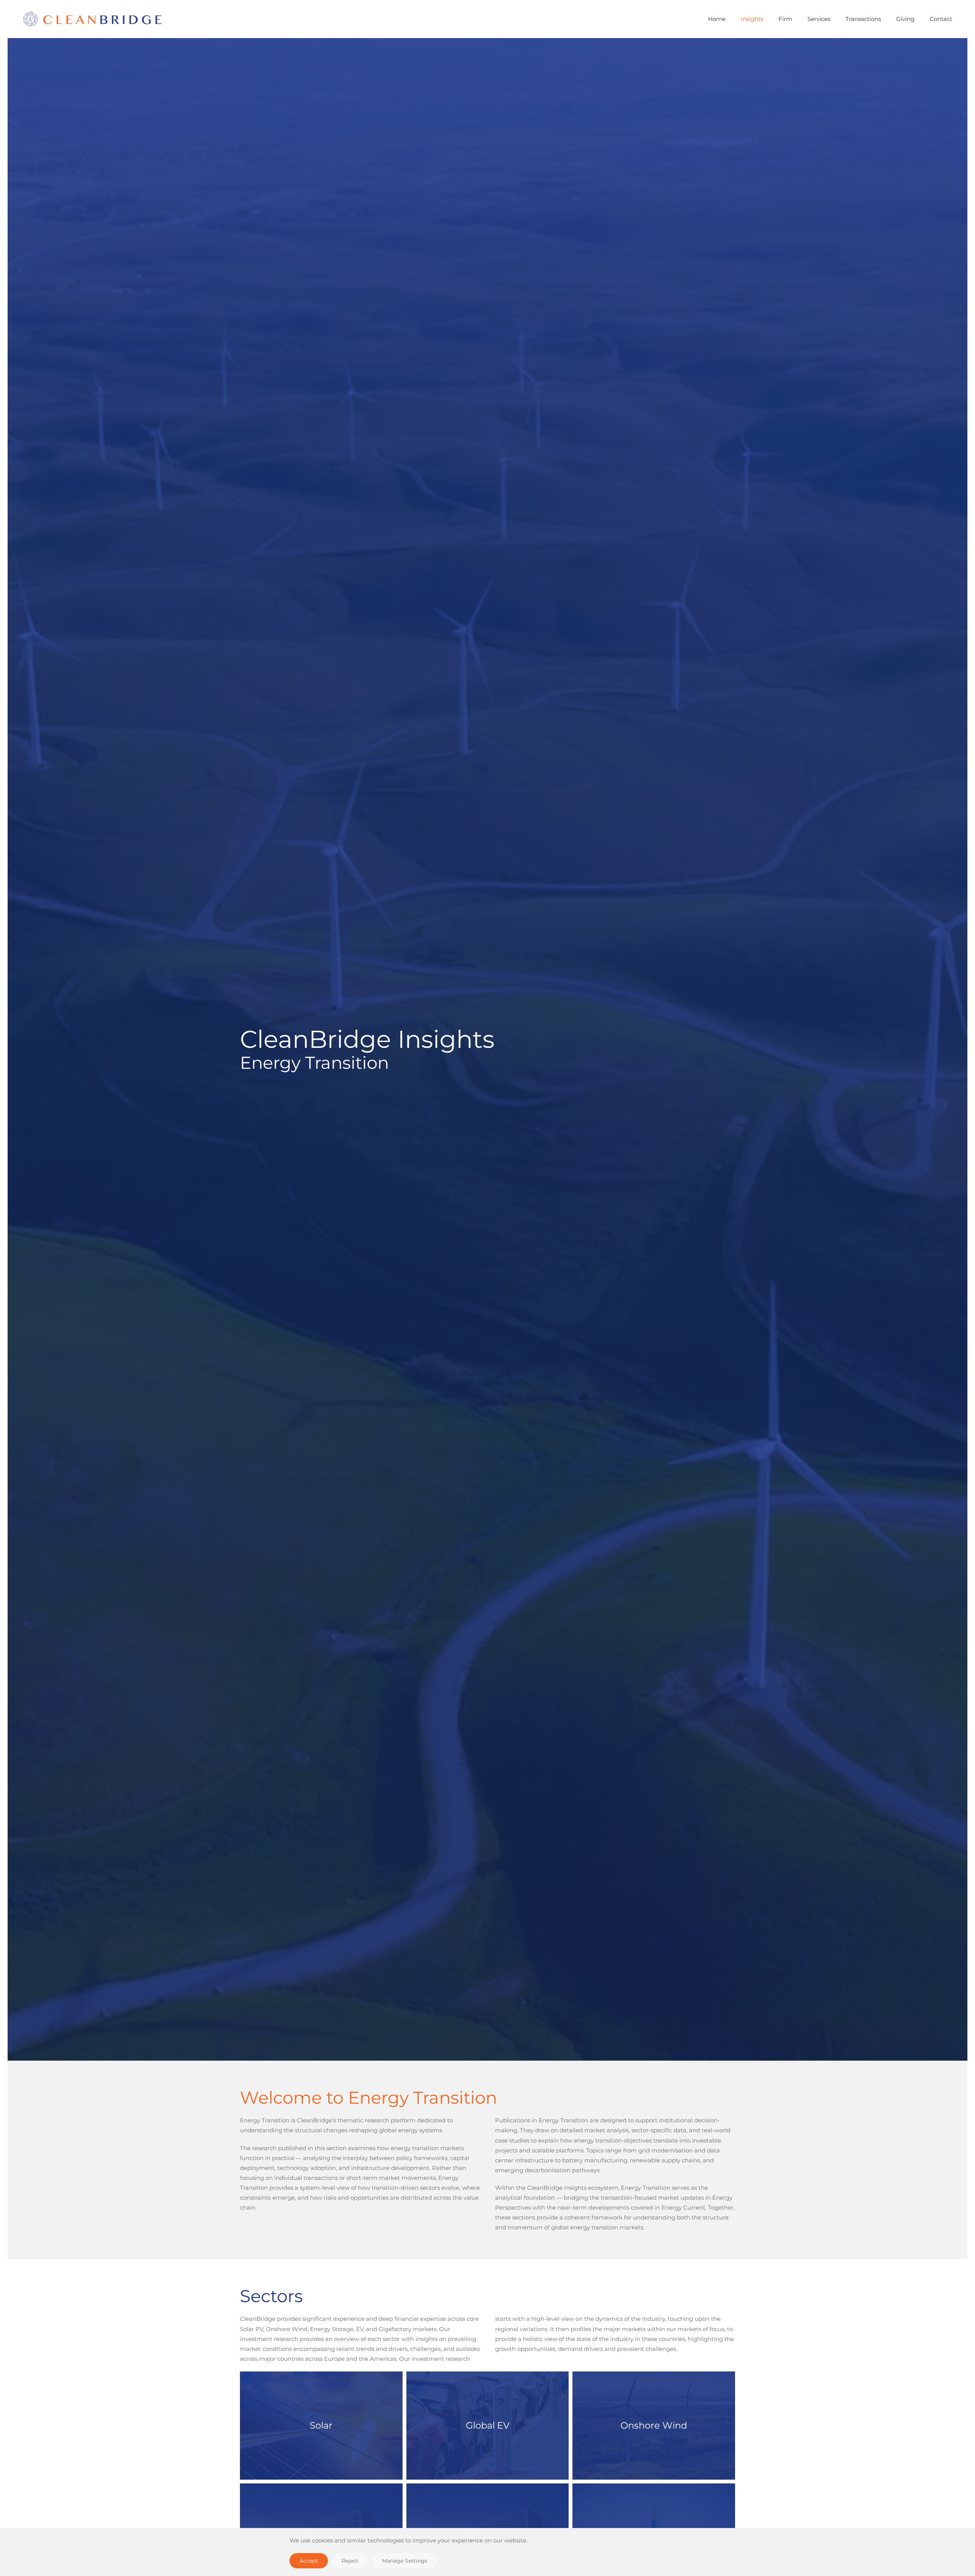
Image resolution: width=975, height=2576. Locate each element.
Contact (941, 19)
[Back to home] (138, 19)
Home (717, 19)
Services (819, 19)
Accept (309, 2561)
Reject (350, 2561)
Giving (905, 19)
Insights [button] (752, 19)
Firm (785, 19)
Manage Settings (405, 2561)
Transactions (863, 19)
